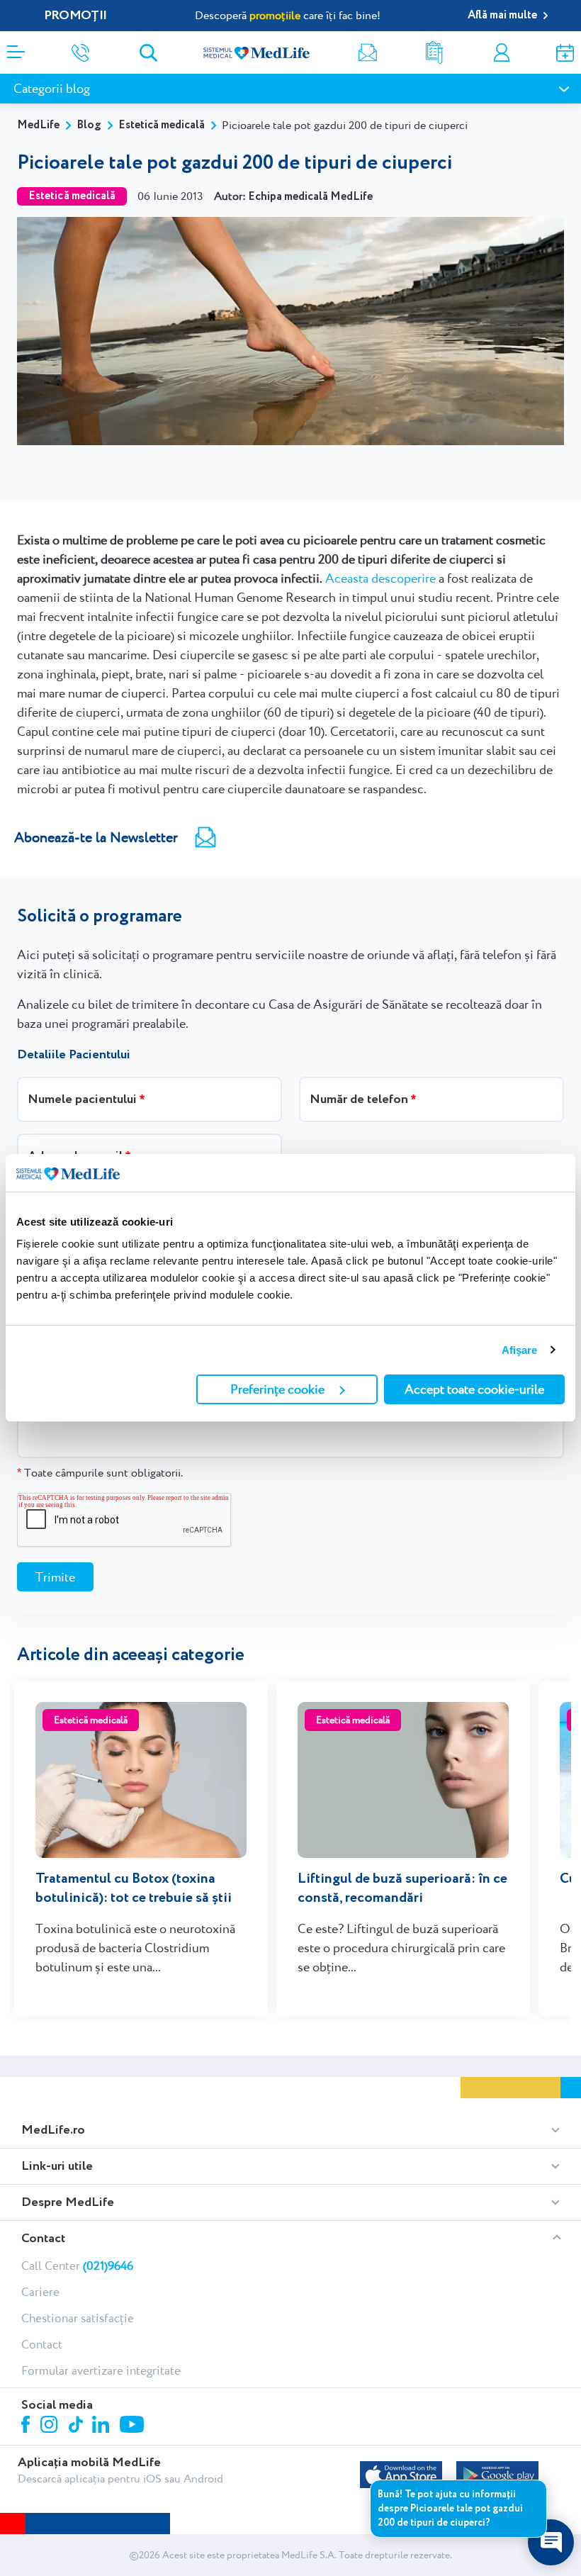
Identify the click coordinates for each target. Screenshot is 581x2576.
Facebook (27, 2427)
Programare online (565, 53)
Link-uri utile (57, 2166)
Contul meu (502, 53)
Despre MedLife (68, 2202)
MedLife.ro (53, 2130)
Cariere (40, 2292)
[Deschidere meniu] (16, 47)
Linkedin (102, 2426)
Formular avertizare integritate (101, 2370)
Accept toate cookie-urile (474, 1389)
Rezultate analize (434, 53)
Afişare (520, 1350)
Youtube (134, 2426)
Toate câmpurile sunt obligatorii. (100, 1473)
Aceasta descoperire (380, 578)
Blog (89, 125)
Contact (43, 2239)
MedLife (38, 125)
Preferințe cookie (277, 1389)
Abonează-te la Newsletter (96, 837)
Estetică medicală (162, 125)
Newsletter (368, 53)
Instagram (51, 2426)
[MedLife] (256, 52)
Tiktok (77, 2425)
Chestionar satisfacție (78, 2318)
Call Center (77, 2266)
